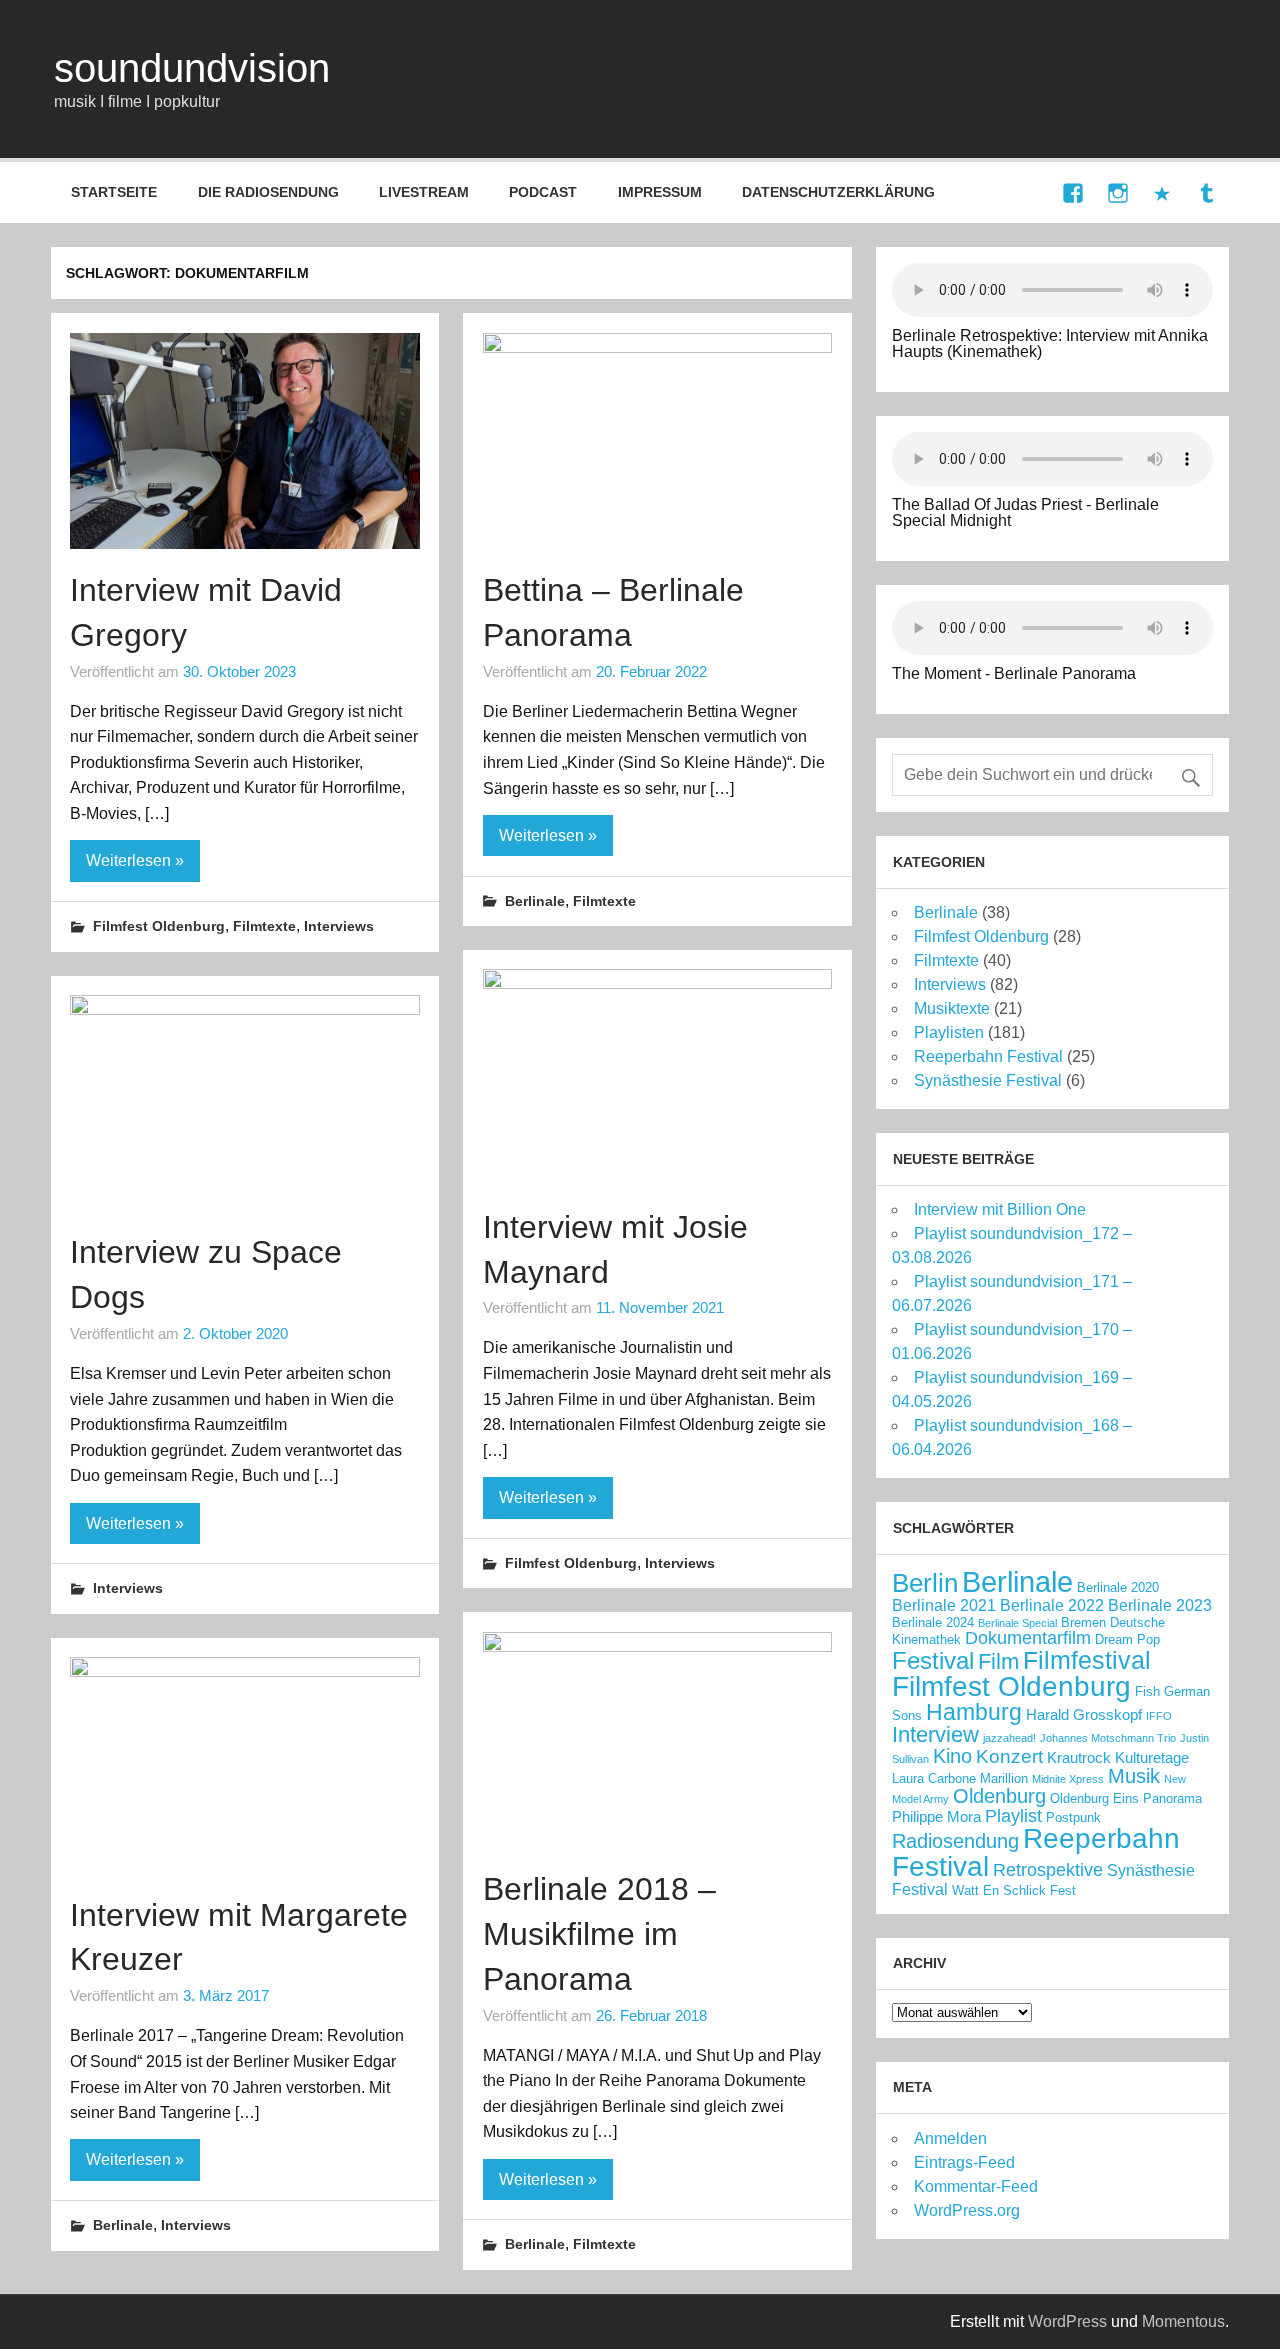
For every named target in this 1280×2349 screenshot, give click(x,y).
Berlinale (535, 901)
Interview (935, 1734)
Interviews (339, 926)
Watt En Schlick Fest (1014, 1890)
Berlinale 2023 (1160, 1605)
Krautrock (1079, 1758)
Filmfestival (1087, 1660)
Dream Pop (1127, 1639)
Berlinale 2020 (1118, 1587)
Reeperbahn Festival (988, 1056)
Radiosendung (955, 1841)
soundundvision (192, 68)
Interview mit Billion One (1000, 1209)
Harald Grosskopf (1084, 1715)
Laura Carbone (934, 1778)
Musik (1134, 1776)
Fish (1147, 1691)
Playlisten (949, 1032)
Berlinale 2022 (1052, 1605)
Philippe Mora (936, 1817)
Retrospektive (1048, 1870)
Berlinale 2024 (933, 1622)
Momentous (1183, 2321)
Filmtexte (264, 926)
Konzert (1009, 1756)
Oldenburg (999, 1796)
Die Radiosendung (268, 192)
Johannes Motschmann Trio (1108, 1738)
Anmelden (950, 2138)
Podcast (543, 192)
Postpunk (1073, 1817)
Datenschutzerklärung (838, 192)
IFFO (1159, 1716)
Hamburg (974, 1712)
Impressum (660, 192)
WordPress (1067, 2321)
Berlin (925, 1583)
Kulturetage (1152, 1758)
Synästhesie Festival (988, 1080)
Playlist (1013, 1815)
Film (998, 1661)
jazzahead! (1009, 1738)
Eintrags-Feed (964, 2162)
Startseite (114, 192)
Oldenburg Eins (1094, 1798)
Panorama (1172, 1798)
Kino (952, 1756)
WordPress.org (967, 2210)
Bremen (1083, 1622)
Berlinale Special (1017, 1623)
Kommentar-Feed (976, 2186)
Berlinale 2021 (944, 1605)
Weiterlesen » (135, 860)
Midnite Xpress (1068, 1779)
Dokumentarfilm (1028, 1638)
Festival (933, 1660)
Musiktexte (952, 1008)
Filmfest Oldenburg (159, 926)
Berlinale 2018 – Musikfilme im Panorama (599, 1934)
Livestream (424, 192)
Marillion (1004, 1778)
